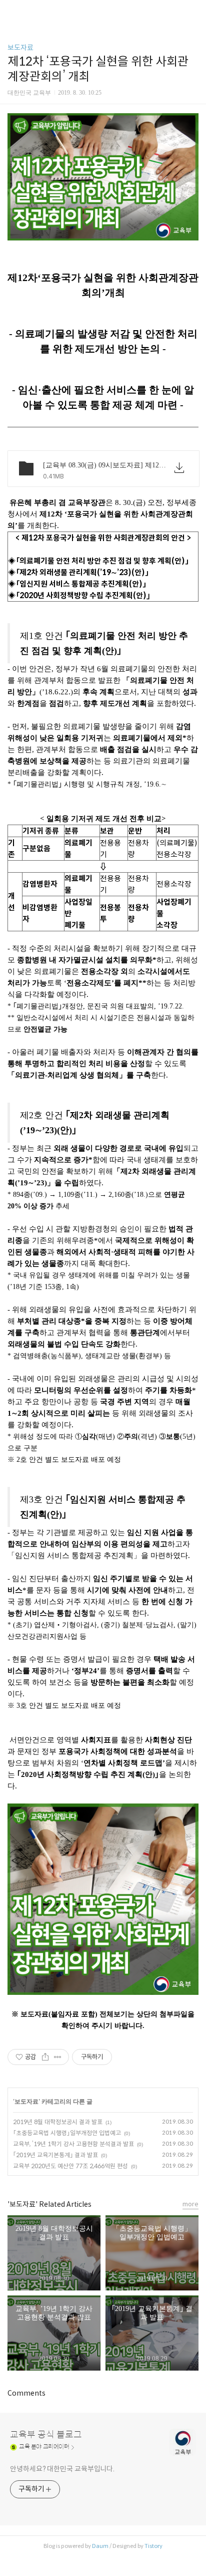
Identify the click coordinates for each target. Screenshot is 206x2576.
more (190, 2204)
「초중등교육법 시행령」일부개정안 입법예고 (67, 2133)
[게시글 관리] (58, 2057)
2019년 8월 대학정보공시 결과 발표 (58, 2122)
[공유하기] (45, 2057)
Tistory (153, 2546)
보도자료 (20, 48)
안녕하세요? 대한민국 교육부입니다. (62, 2469)
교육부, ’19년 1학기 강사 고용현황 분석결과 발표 (73, 2144)
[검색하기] (193, 11)
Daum (100, 2546)
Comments (26, 2393)
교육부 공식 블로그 (46, 2435)
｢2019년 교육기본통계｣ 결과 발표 (55, 2155)
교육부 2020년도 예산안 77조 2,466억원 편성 (70, 2166)
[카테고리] (12, 11)
